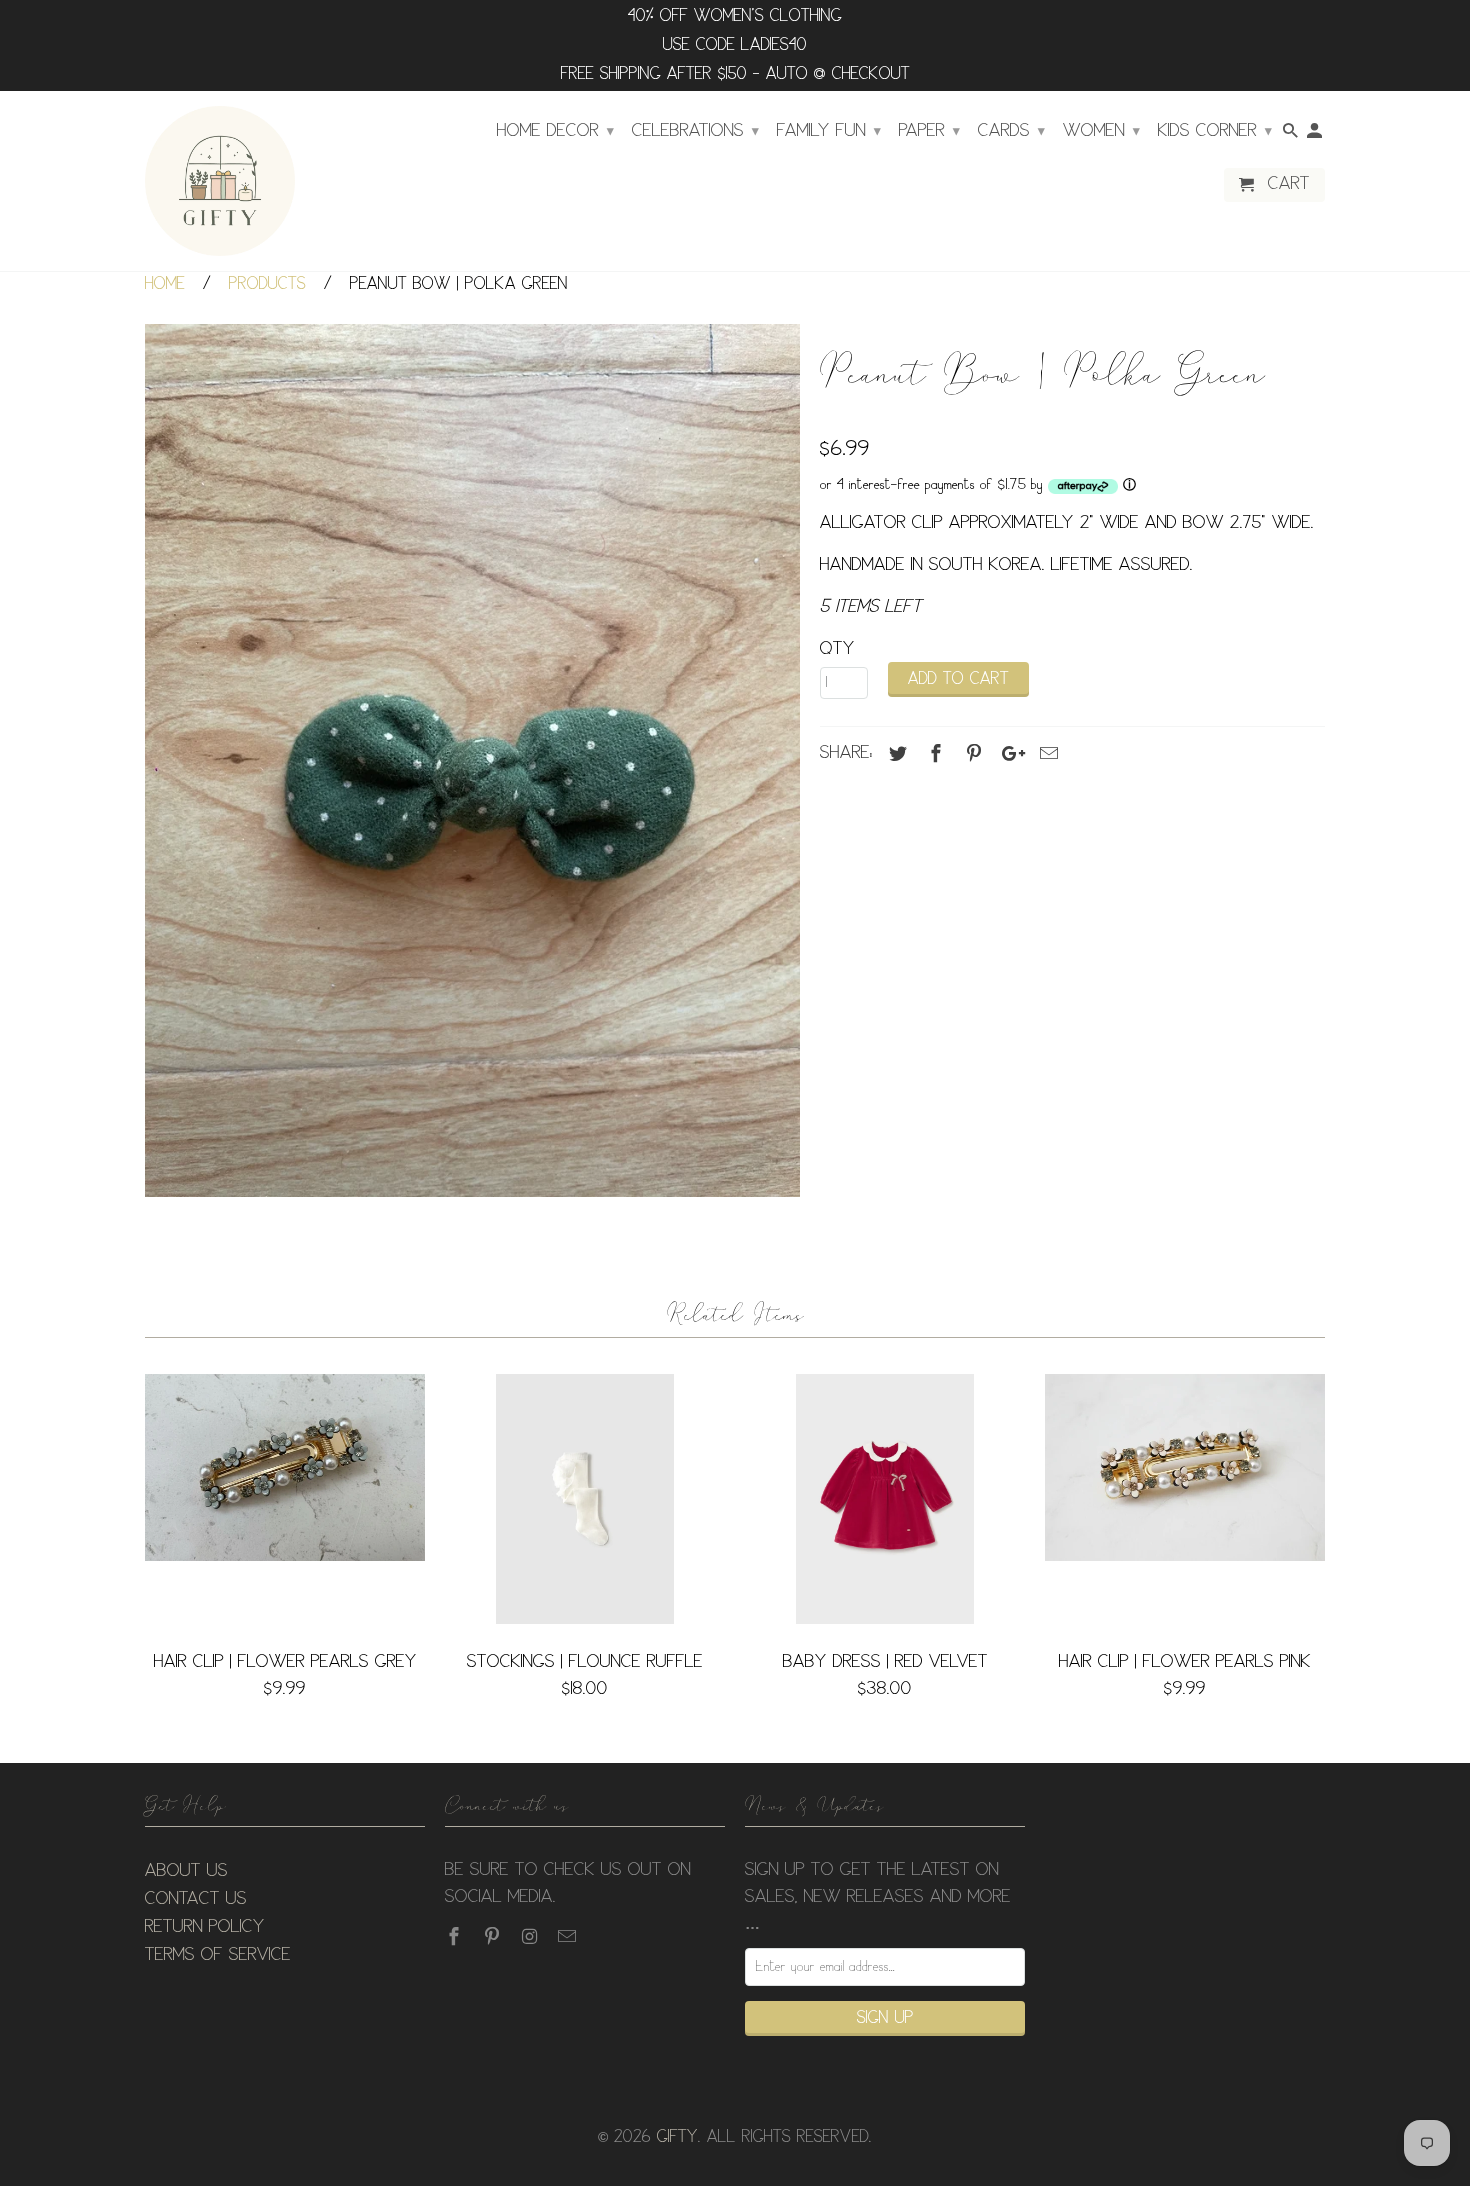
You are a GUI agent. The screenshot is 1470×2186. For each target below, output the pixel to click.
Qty (837, 649)
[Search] (1292, 135)
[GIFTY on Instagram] (532, 1937)
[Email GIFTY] (569, 1937)
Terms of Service (218, 1955)
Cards (1011, 131)
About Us (186, 1871)
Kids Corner (1215, 131)
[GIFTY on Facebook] (456, 1937)
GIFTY (677, 2137)
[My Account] (1316, 135)
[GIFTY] (220, 181)
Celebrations (695, 131)
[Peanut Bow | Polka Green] (472, 760)
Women (1101, 131)
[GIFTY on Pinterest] (494, 1937)
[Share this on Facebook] (933, 754)
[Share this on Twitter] (895, 754)
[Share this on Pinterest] (971, 754)
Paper (929, 131)
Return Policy (205, 1927)
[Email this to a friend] (1046, 754)
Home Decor (555, 131)
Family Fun (829, 131)
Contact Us (196, 1899)
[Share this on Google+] (1008, 754)
